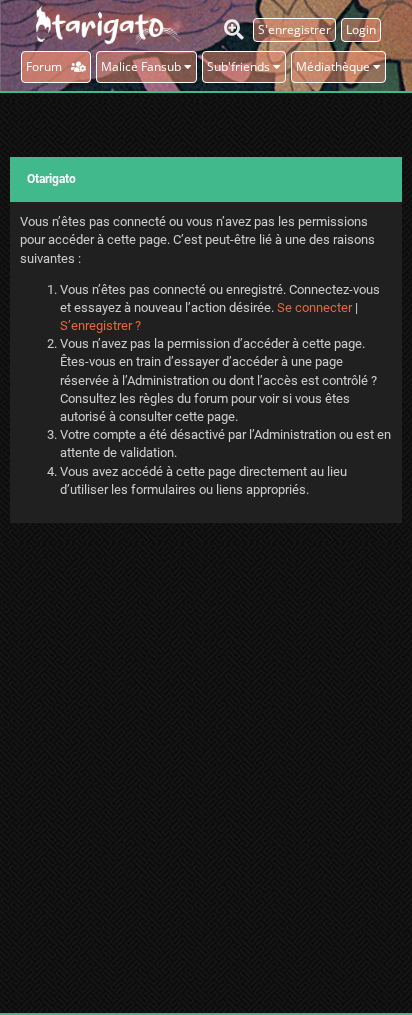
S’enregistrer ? (100, 325)
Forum (48, 66)
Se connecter (314, 307)
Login (361, 29)
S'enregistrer (294, 29)
